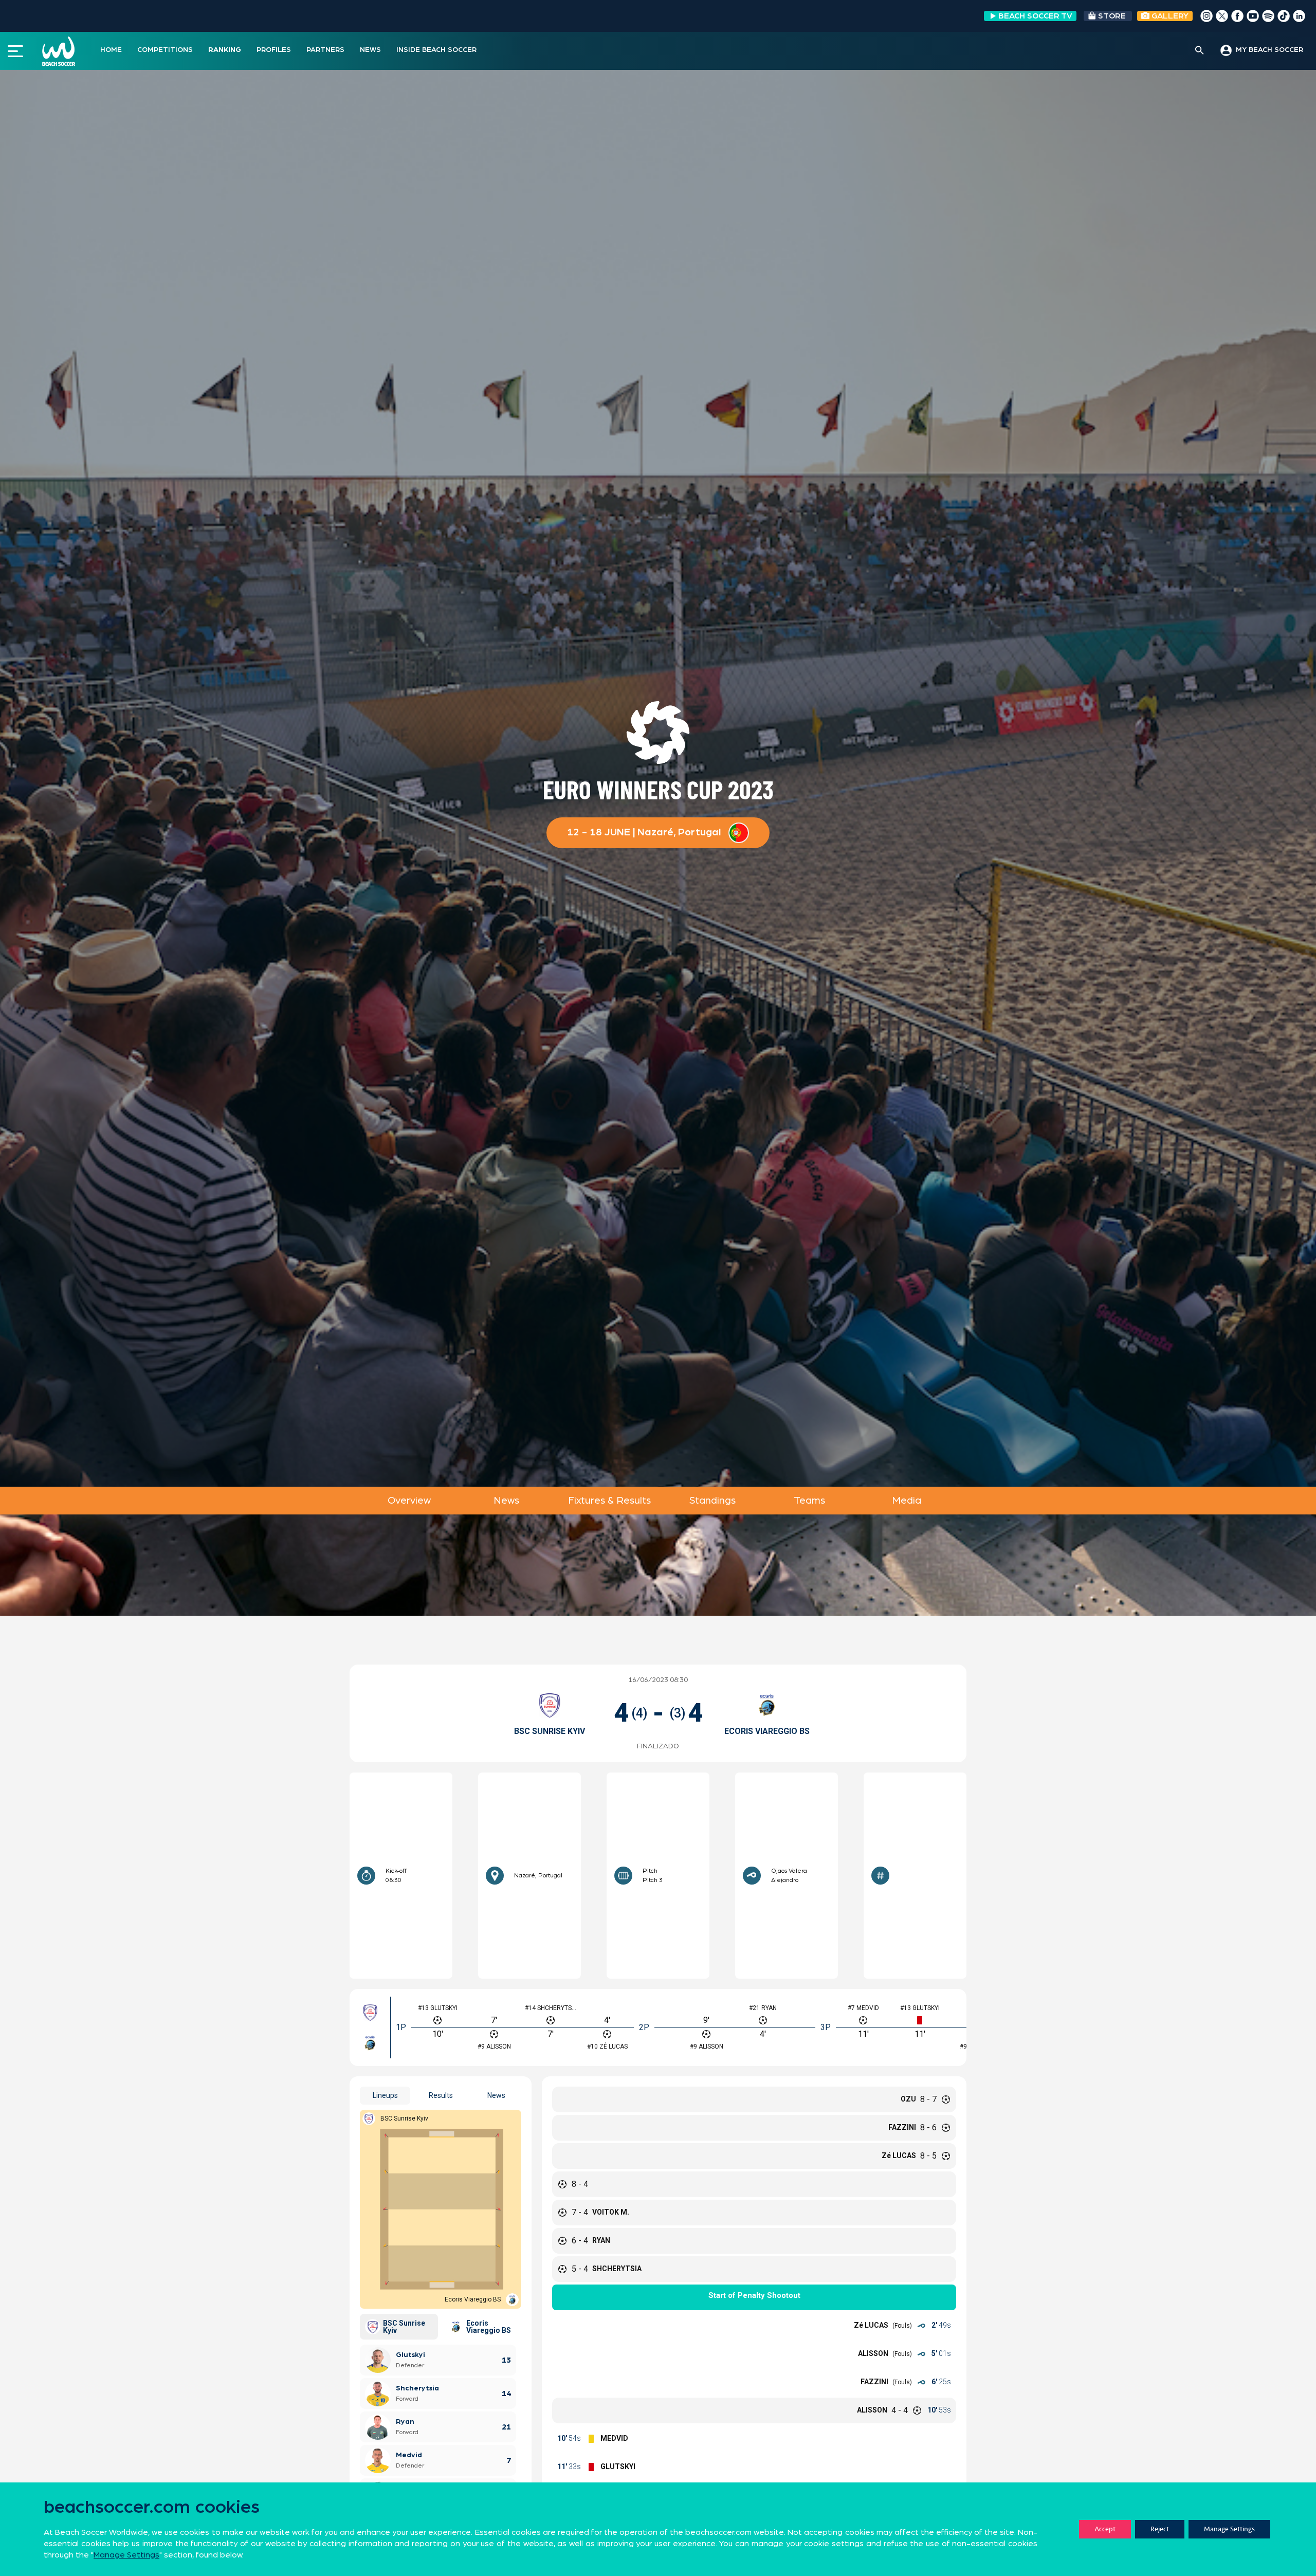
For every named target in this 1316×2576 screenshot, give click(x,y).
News (506, 1501)
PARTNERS (325, 50)
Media (907, 1501)
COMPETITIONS (165, 50)
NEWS (370, 50)
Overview (409, 1501)
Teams (809, 1501)
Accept (1105, 2529)
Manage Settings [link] (126, 2555)
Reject (1160, 2529)
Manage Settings (1229, 2529)
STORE (1112, 16)
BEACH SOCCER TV (1035, 16)
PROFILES (274, 50)
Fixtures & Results (609, 1501)
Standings (712, 1501)
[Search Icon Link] (1200, 51)
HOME (111, 50)
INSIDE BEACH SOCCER (436, 50)
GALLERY (1169, 16)
